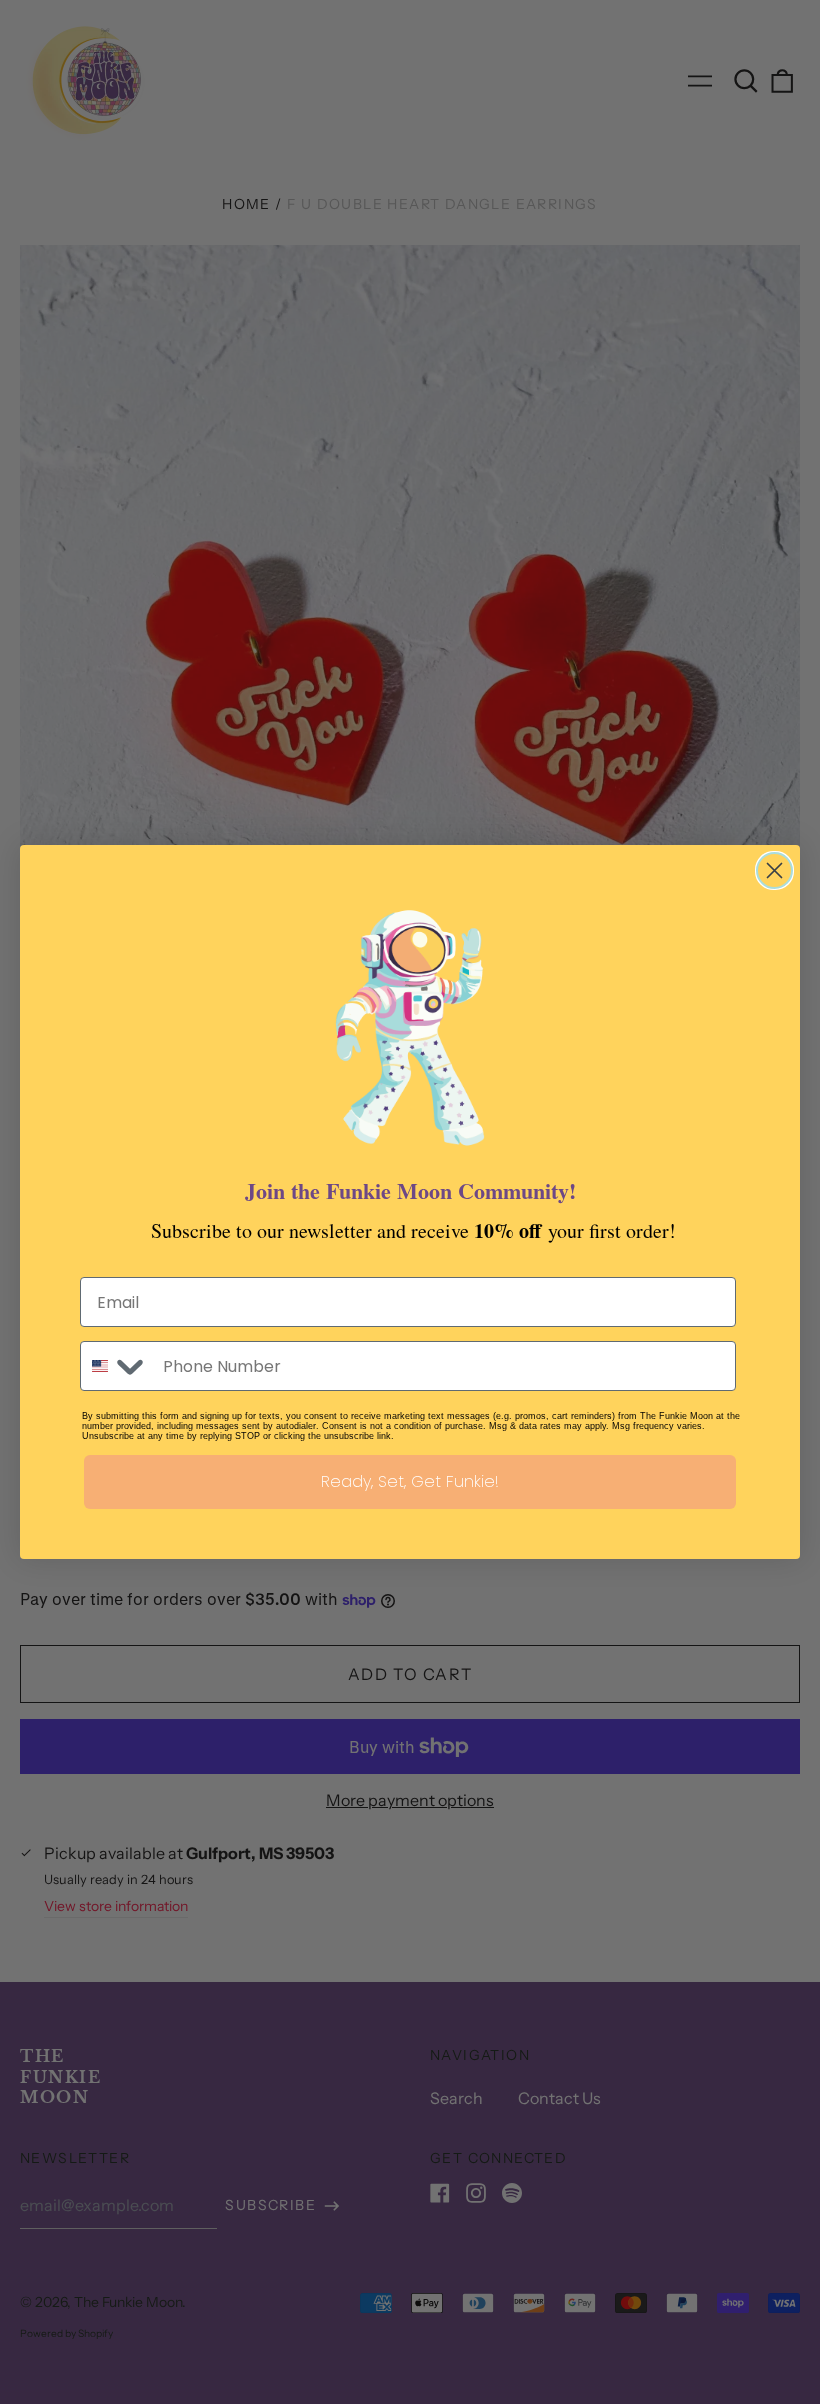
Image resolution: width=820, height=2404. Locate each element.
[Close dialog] (774, 870)
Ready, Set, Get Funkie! (410, 1481)
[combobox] (117, 1366)
